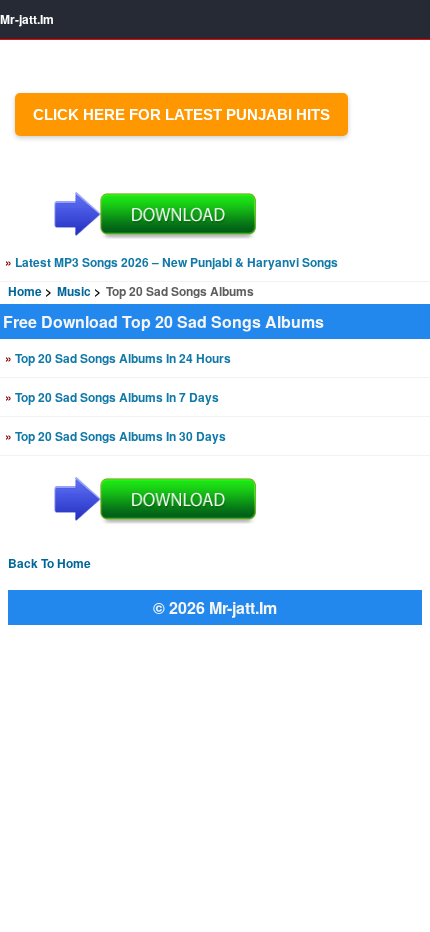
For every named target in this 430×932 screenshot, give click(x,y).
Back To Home (49, 563)
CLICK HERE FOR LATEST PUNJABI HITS (181, 114)
